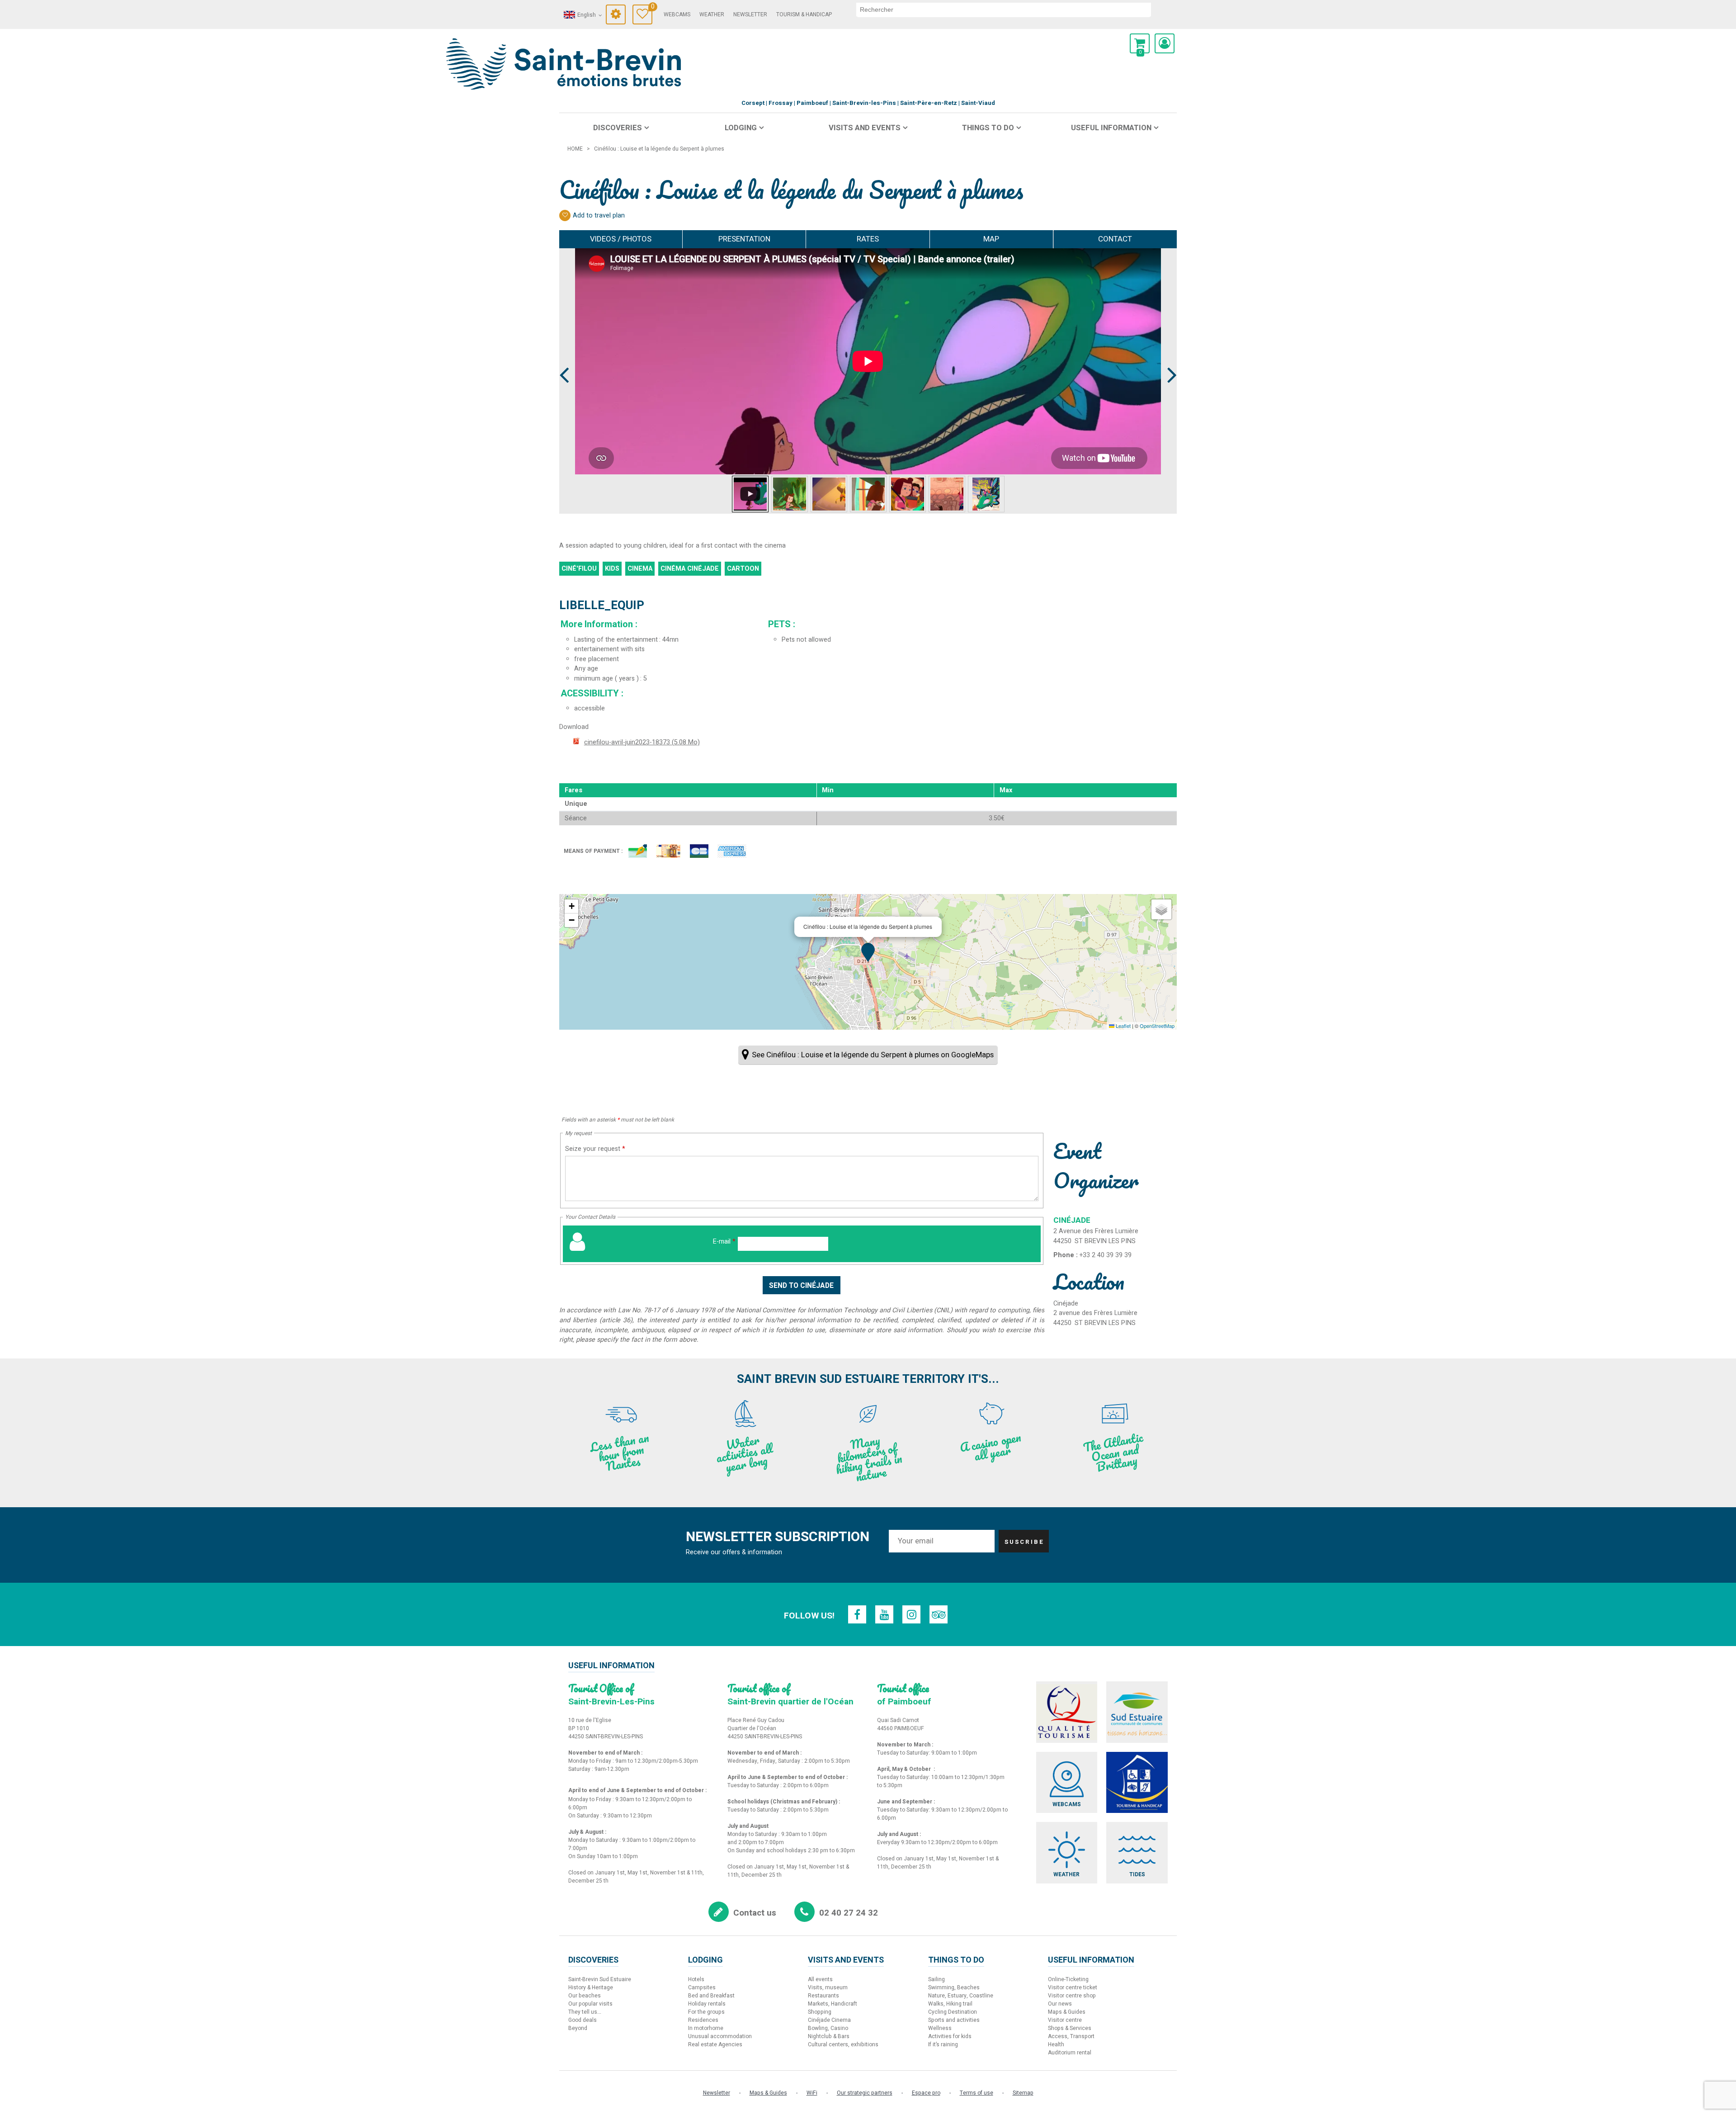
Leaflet (1123, 1026)
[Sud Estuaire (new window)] (1137, 1712)
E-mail (724, 1242)
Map (991, 239)
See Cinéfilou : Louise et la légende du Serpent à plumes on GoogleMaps (873, 1055)
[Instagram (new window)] (911, 1614)
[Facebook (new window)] (857, 1614)
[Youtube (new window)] (884, 1614)
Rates (868, 239)
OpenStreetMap (1157, 1026)
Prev (565, 358)
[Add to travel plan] (565, 215)
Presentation (744, 239)
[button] (1140, 43)
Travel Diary (652, 8)
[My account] (1165, 43)
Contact (1115, 239)
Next (1168, 358)
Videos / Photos (621, 239)
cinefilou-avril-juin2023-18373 (642, 742)
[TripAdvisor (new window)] (939, 1614)
